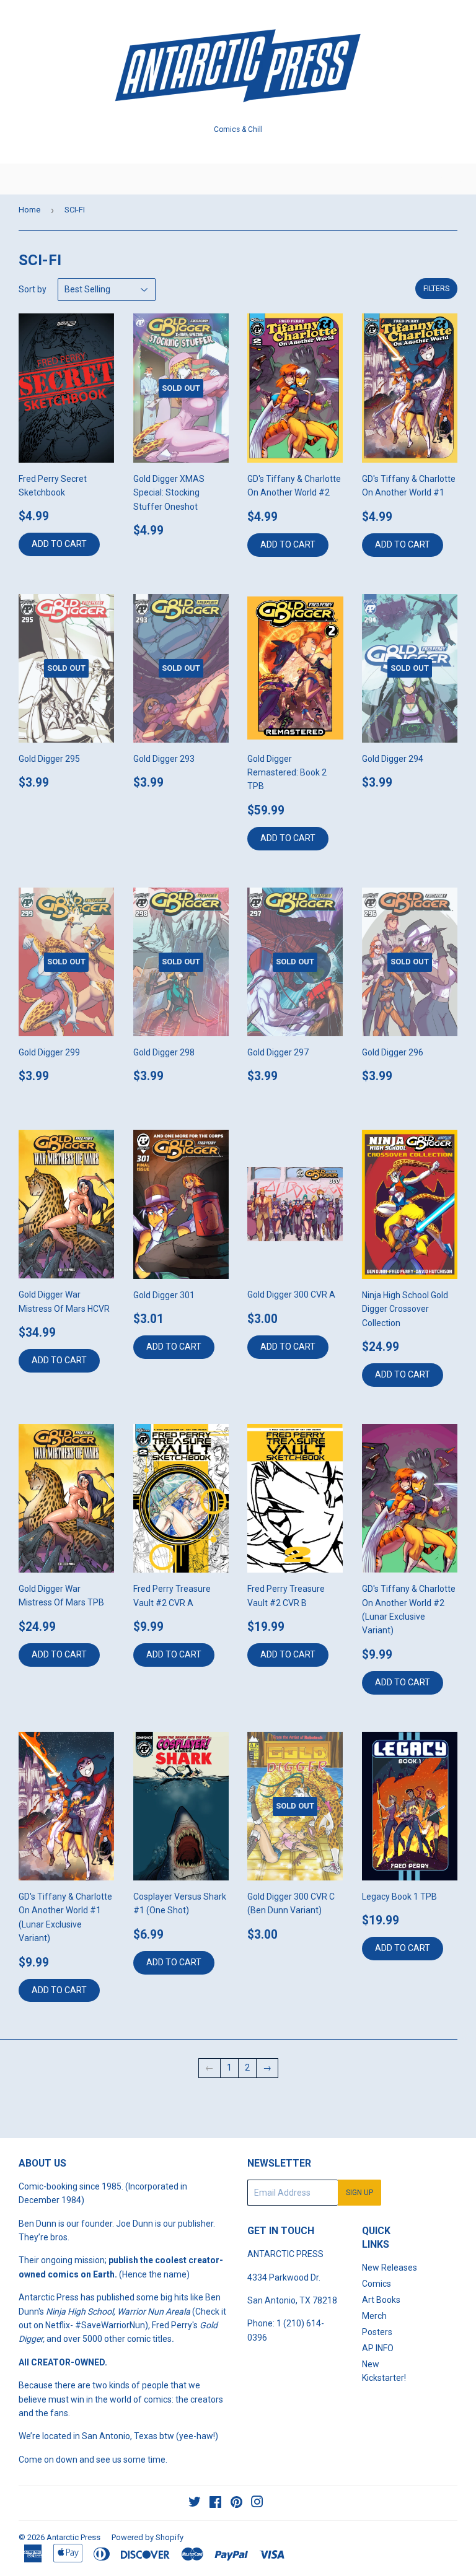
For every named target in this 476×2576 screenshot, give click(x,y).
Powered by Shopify (148, 2537)
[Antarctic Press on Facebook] (215, 2504)
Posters (377, 2332)
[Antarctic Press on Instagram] (257, 2504)
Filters (436, 289)
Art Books (381, 2300)
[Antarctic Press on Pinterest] (236, 2504)
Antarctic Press (73, 2537)
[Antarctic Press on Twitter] (195, 2504)
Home (29, 210)
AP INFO (378, 2348)
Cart (457, 179)
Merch (374, 2316)
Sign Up (359, 2193)
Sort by (33, 289)
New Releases (390, 2268)
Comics (377, 2284)
